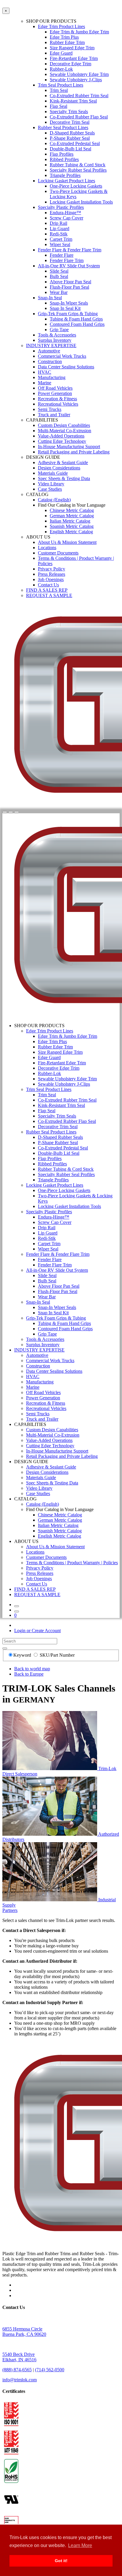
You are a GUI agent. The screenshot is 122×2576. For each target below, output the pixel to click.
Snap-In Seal (50, 298)
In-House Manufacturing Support (69, 447)
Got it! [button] (61, 2561)
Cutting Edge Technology (62, 441)
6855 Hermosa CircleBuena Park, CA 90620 (24, 2332)
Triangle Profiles (65, 175)
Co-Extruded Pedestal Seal (75, 143)
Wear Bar (59, 292)
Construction (50, 361)
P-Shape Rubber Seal (70, 138)
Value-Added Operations (61, 436)
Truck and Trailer (54, 415)
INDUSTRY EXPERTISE (51, 345)
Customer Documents (58, 553)
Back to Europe (29, 1674)
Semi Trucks (50, 409)
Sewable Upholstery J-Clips (76, 80)
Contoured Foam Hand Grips (77, 324)
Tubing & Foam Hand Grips (76, 319)
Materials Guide (53, 473)
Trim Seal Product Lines (61, 85)
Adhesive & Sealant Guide (63, 462)
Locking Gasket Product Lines (66, 181)
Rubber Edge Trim (67, 42)
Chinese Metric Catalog (72, 510)
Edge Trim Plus (64, 37)
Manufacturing (52, 377)
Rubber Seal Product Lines (63, 127)
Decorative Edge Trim (70, 64)
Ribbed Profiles (64, 159)
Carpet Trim (61, 239)
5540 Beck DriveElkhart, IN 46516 (19, 2357)
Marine (45, 383)
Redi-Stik (59, 234)
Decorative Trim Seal (70, 122)
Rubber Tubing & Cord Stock (78, 165)
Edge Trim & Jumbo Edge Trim (79, 32)
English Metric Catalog (71, 532)
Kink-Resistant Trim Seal (73, 101)
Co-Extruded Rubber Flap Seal (79, 117)
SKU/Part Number (57, 1655)
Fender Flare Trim (67, 260)
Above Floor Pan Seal (70, 282)
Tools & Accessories (57, 335)
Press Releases (52, 574)
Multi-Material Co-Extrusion (65, 431)
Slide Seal (59, 271)
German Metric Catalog (72, 516)
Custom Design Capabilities (64, 425)
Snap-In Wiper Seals (69, 303)
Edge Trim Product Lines (61, 26)
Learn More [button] (80, 2545)
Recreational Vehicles (58, 404)
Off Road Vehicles (55, 388)
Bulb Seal (59, 276)
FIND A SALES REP (47, 590)
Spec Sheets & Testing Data (64, 478)
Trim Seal (59, 90)
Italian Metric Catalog (70, 521)
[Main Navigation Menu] (17, 812)
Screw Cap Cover (66, 218)
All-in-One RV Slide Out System (69, 266)
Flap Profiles (62, 154)
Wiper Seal (60, 244)
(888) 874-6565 (17, 2370)
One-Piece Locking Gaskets (76, 186)
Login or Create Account (37, 1631)
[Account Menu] (11, 812)
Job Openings (51, 579)
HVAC (45, 372)
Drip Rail (58, 223)
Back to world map (32, 1669)
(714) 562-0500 (50, 2370)
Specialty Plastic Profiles (61, 207)
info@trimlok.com (20, 2380)
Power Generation (55, 393)
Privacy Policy (52, 569)
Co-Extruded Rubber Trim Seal (79, 96)
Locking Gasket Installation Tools (81, 202)
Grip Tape (59, 330)
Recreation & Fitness (57, 399)
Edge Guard (61, 53)
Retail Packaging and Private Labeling (74, 452)
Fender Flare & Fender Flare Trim (70, 250)
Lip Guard (60, 229)
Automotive (49, 351)
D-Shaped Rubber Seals (72, 133)
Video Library (51, 484)
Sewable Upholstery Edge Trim (79, 74)
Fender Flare (62, 255)
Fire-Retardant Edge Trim (74, 58)
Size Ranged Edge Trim (72, 48)
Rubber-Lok (61, 69)
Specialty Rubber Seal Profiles (78, 170)
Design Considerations (59, 468)
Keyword (23, 1655)
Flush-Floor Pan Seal (69, 287)
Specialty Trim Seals (69, 112)
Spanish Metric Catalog (72, 526)
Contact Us (48, 585)
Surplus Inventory (55, 340)
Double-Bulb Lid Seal (70, 149)
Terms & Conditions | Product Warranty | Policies (72, 1563)
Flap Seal (58, 106)
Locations (47, 548)
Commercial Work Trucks (62, 356)
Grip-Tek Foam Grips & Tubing (68, 314)
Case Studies (50, 489)
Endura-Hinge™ (65, 213)
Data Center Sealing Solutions (66, 367)
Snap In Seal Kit (65, 308)
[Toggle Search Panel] (5, 812)
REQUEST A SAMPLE (49, 595)
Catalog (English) (54, 500)
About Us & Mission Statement (67, 542)
